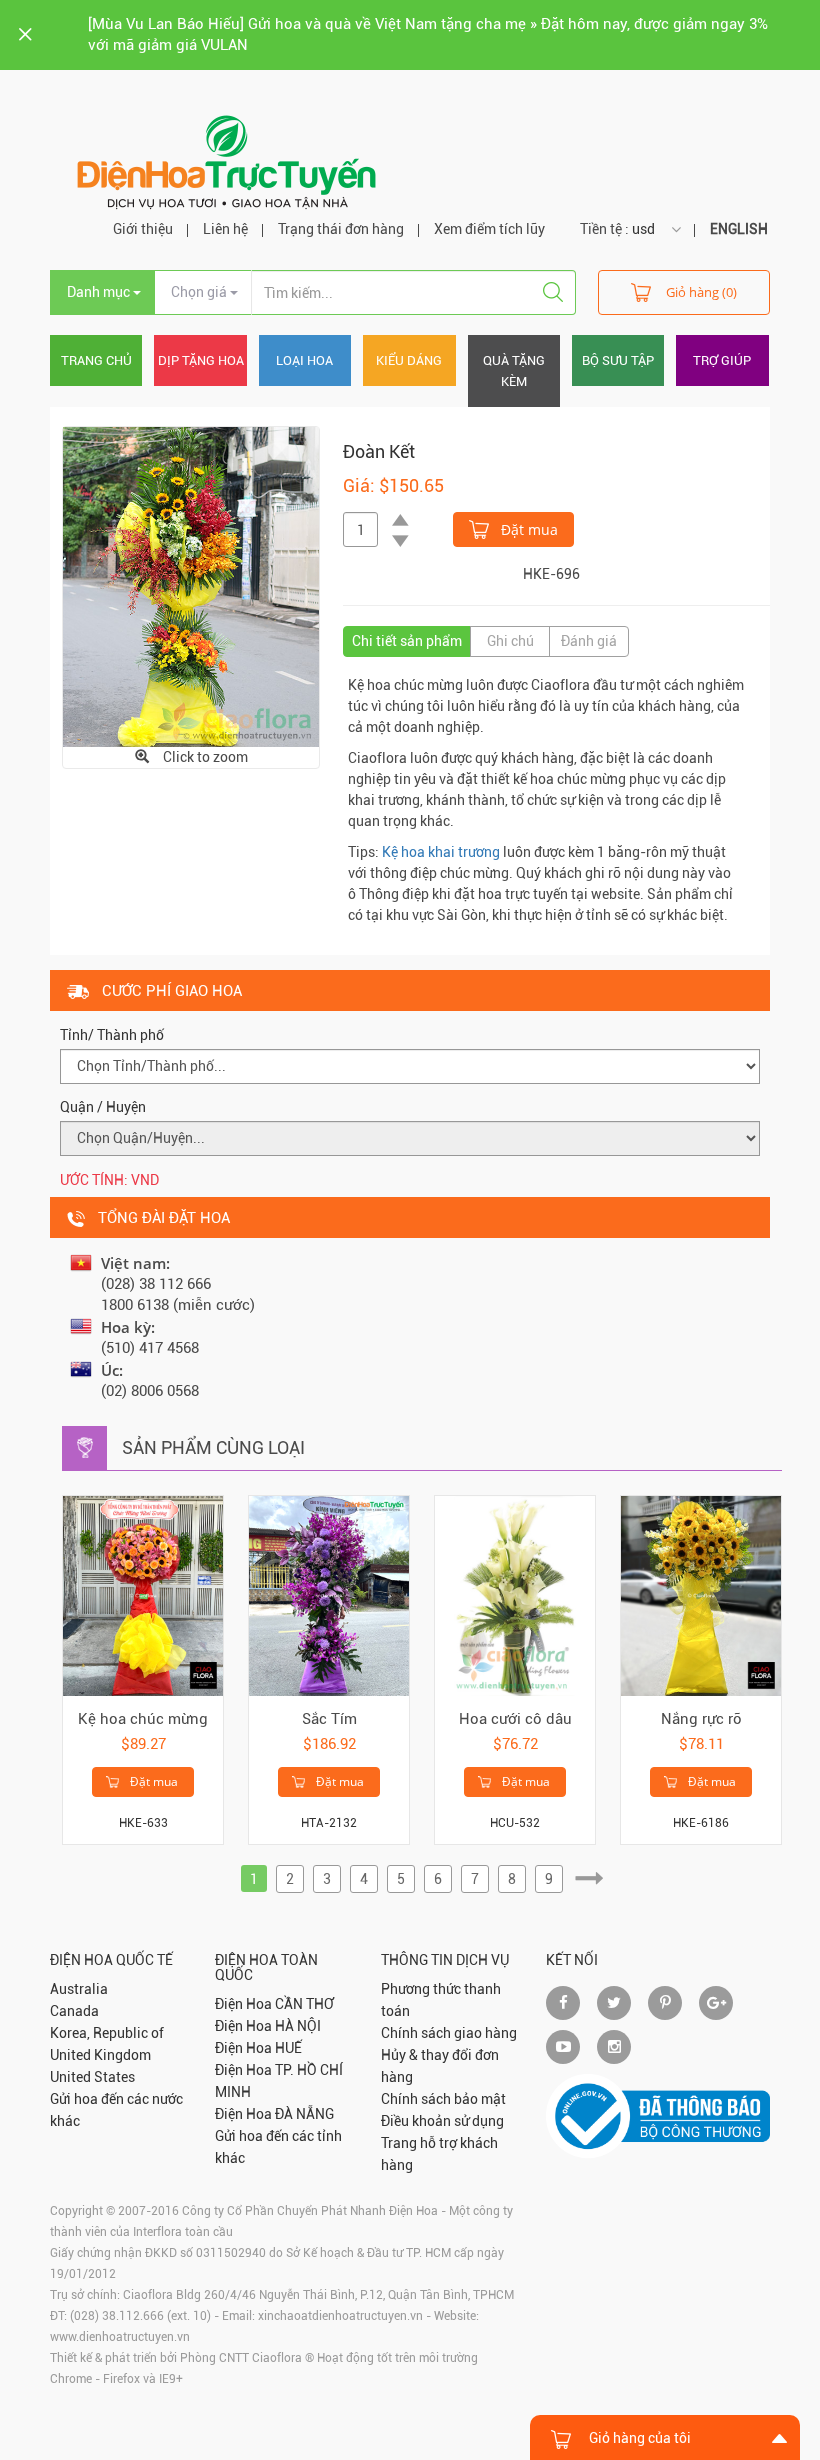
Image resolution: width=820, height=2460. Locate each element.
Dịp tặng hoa (201, 360)
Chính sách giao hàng (449, 2033)
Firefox (121, 2379)
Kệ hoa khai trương (441, 852)
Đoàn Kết (379, 451)
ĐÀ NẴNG (304, 2114)
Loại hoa (304, 360)
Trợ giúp (722, 360)
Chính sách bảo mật (443, 2099)
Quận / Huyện (103, 1107)
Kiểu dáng (409, 360)
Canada (74, 2011)
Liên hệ (225, 229)
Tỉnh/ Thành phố (112, 1035)
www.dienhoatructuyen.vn (120, 2337)
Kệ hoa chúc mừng (143, 1719)
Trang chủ (96, 360)
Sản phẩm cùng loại (213, 1447)
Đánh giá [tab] (589, 641)
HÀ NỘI (298, 2026)
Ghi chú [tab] (510, 641)
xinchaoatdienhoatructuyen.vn (340, 2316)
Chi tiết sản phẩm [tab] (407, 641)
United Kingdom (100, 2055)
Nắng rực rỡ (701, 1719)
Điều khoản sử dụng (442, 2121)
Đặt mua (527, 529)
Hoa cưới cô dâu (515, 1719)
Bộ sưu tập (618, 360)
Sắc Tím (329, 1719)
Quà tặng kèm (514, 371)
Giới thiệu (143, 229)
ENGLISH (739, 229)
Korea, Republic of (107, 2033)
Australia (79, 1989)
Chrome (71, 2379)
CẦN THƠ (304, 2004)
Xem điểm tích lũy (489, 229)
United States (92, 2077)
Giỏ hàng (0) (701, 292)
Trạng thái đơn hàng (341, 229)
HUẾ (288, 2048)
